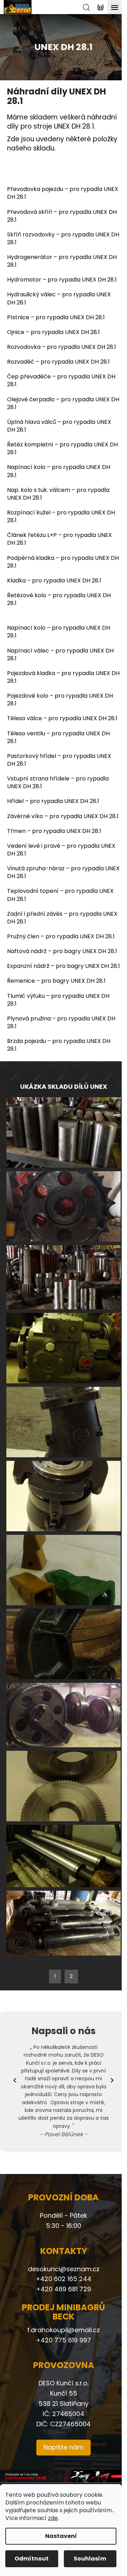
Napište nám (64, 2447)
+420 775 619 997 (64, 2340)
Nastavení (61, 2536)
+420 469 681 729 (64, 2289)
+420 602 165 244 (64, 2279)
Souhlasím (90, 2559)
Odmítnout (32, 2559)
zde (53, 2518)
